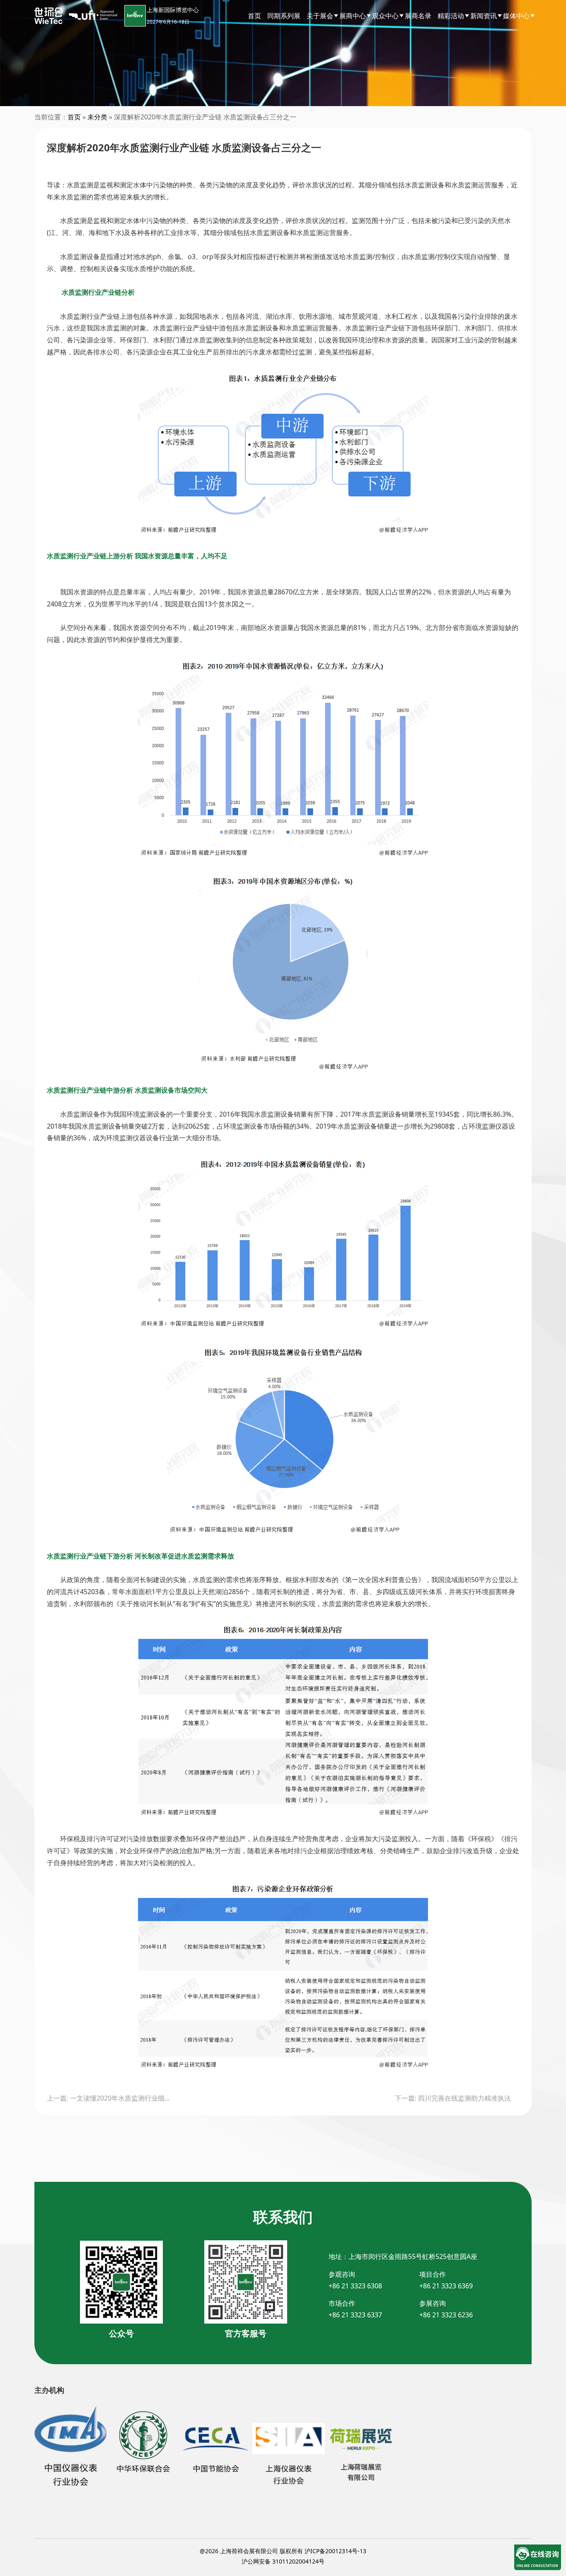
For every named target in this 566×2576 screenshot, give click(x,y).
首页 (254, 16)
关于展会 (320, 16)
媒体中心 (516, 16)
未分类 (97, 117)
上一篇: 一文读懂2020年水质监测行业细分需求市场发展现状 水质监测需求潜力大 (109, 2098)
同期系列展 (284, 16)
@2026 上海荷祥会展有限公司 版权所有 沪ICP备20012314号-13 (283, 2551)
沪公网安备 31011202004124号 (283, 2561)
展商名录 (418, 16)
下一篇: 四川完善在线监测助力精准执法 (453, 2098)
